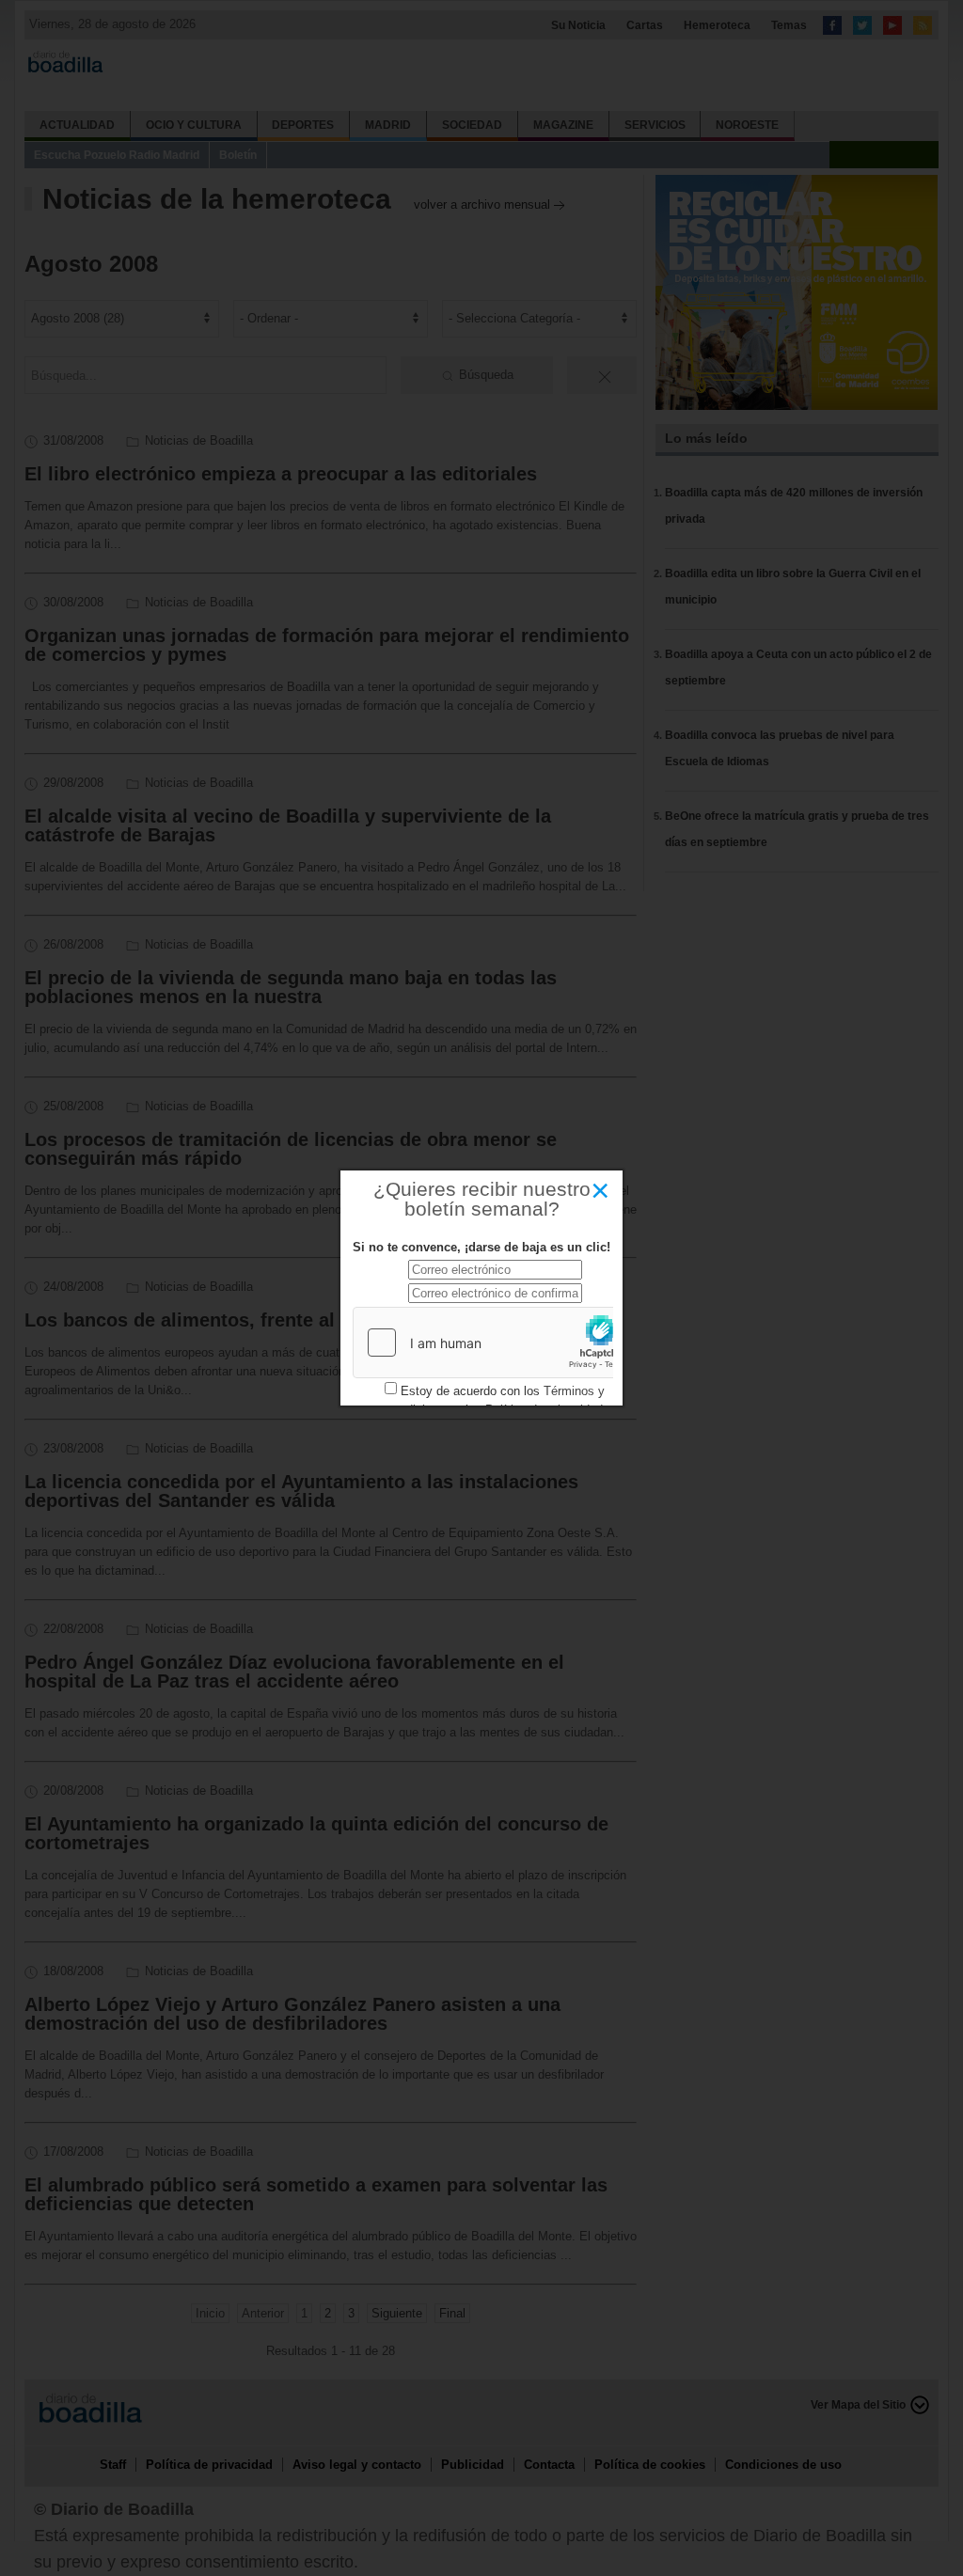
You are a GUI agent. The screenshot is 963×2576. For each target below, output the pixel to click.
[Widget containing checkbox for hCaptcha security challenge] (495, 1343)
